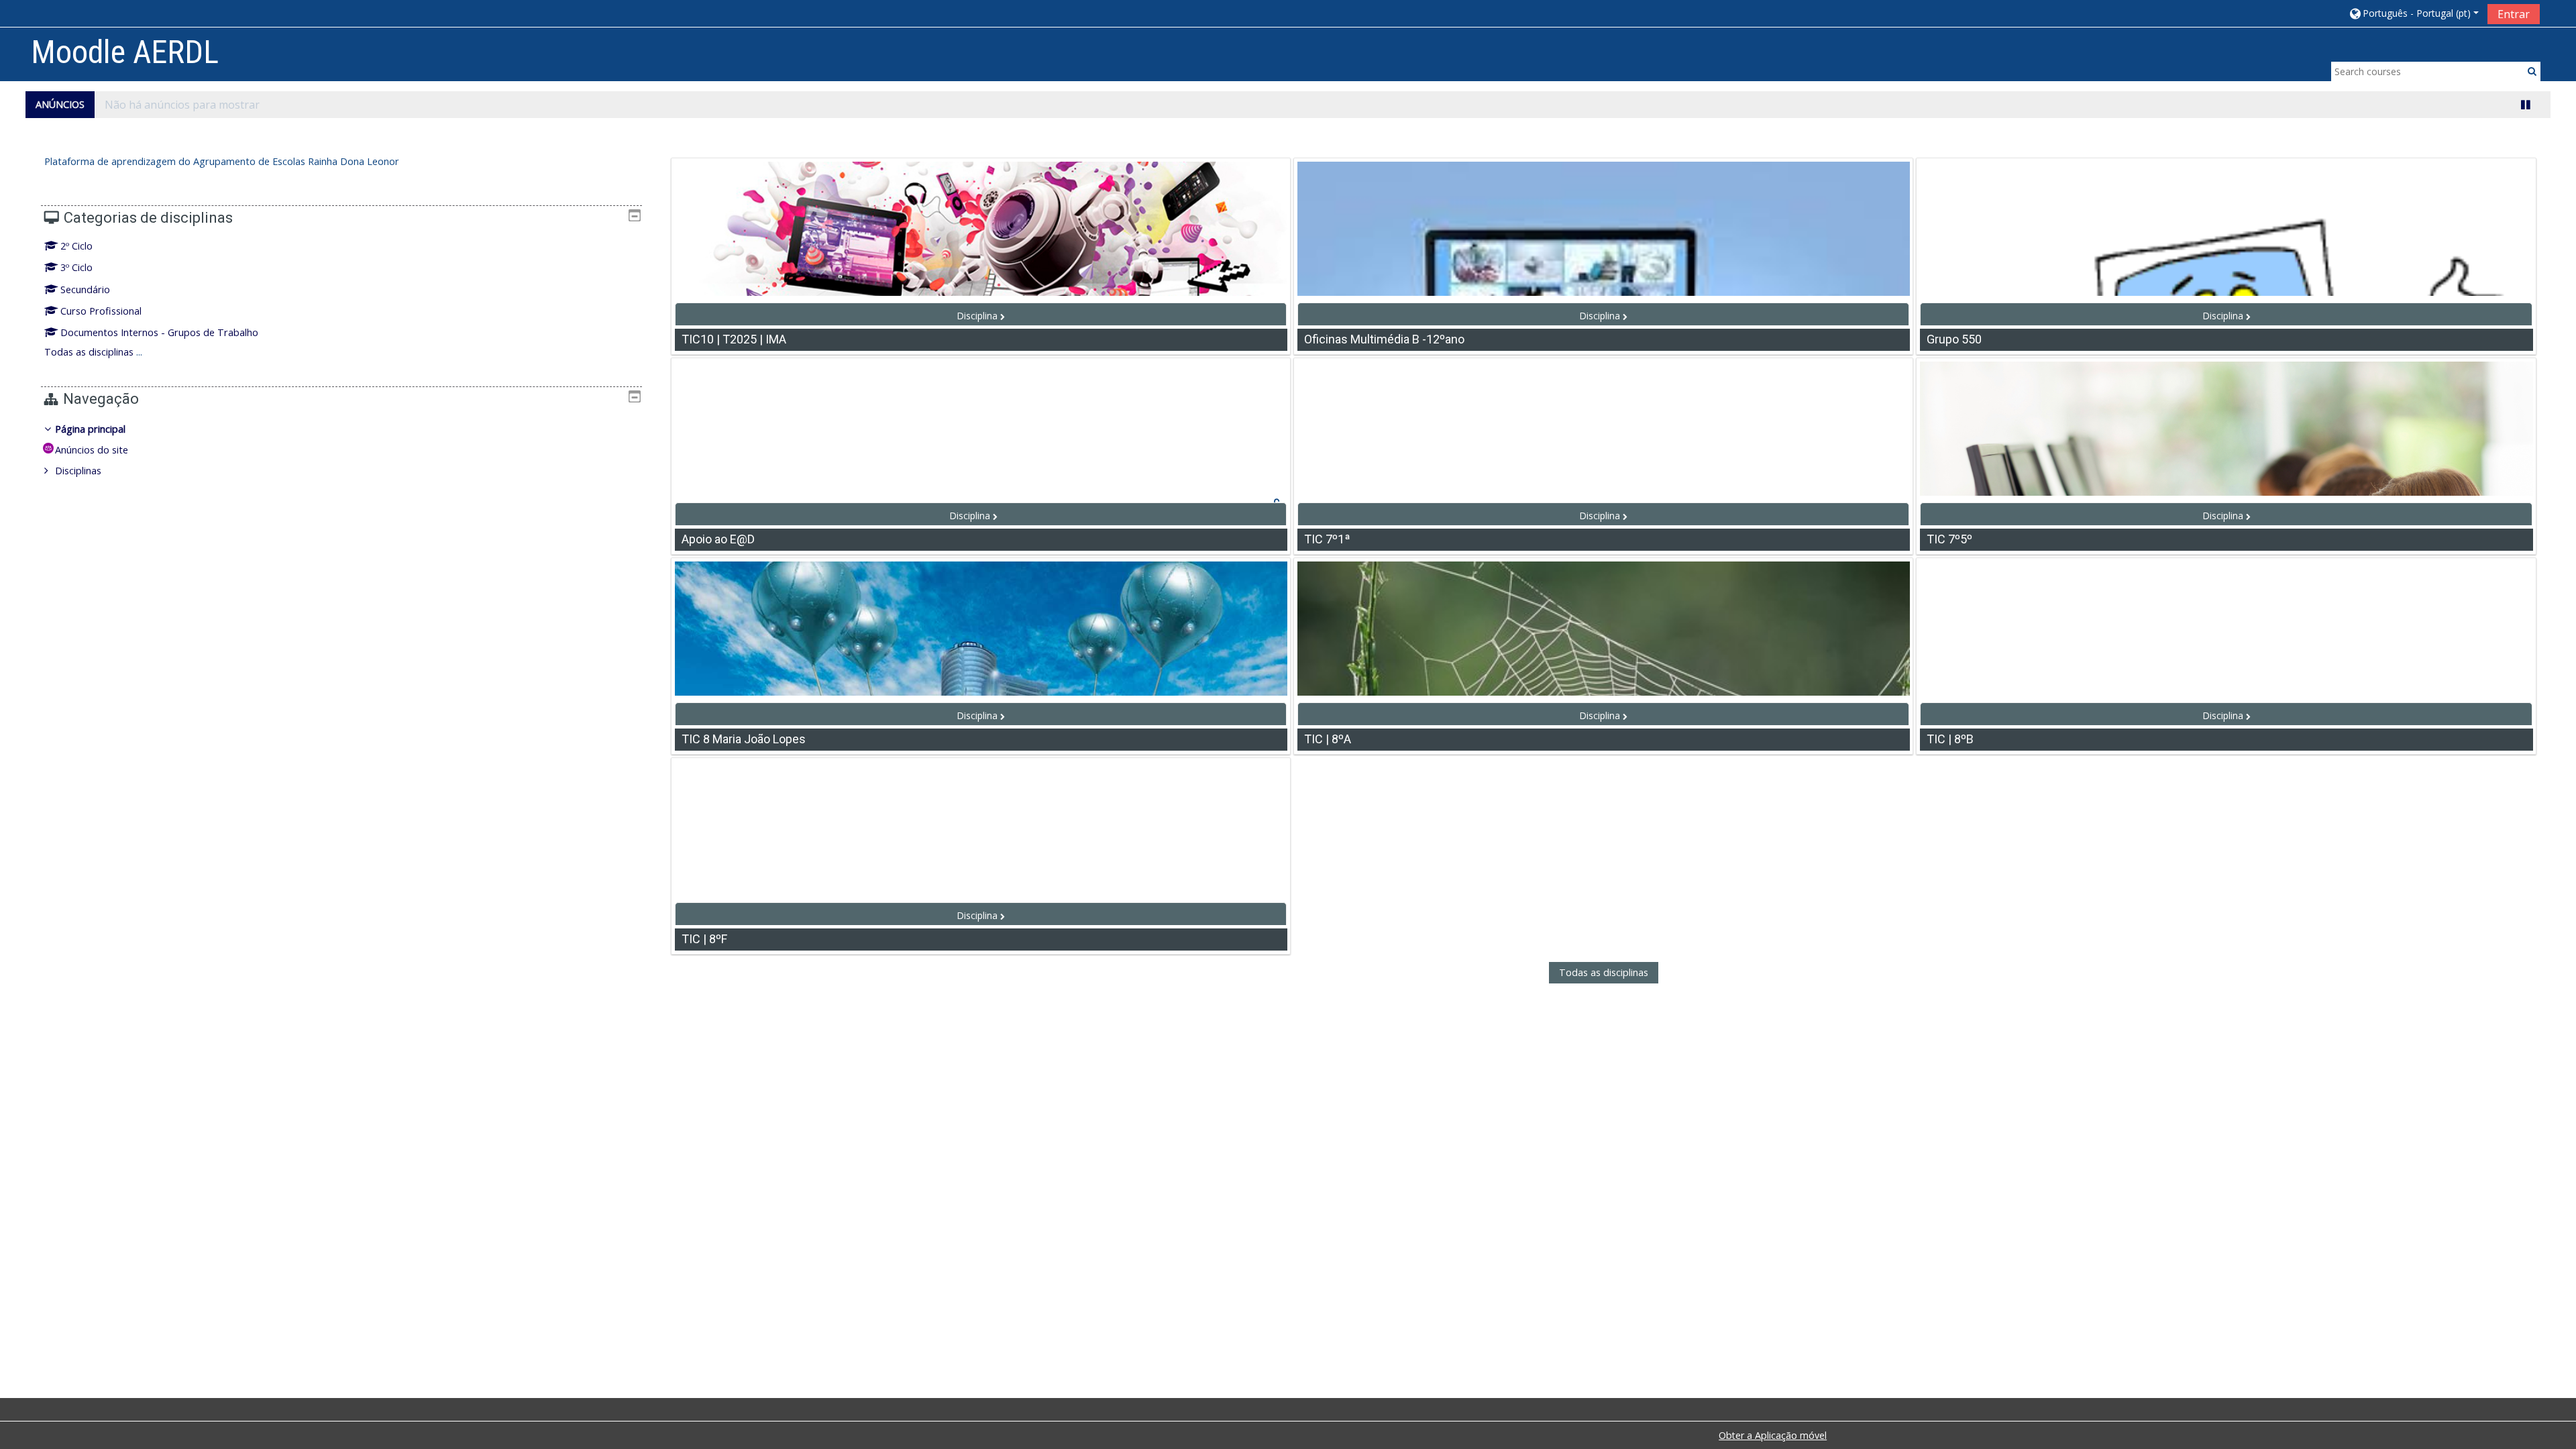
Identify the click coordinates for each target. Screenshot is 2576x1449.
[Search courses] (2532, 71)
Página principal (90, 429)
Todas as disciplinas (1604, 973)
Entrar (2514, 14)
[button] (2413, 13)
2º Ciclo (76, 246)
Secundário (85, 289)
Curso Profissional (101, 311)
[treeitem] (341, 450)
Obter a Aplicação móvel (1773, 1435)
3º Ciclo (76, 267)
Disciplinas (78, 471)
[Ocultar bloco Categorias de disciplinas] (635, 215)
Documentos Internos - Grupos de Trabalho (159, 332)
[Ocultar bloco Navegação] (635, 396)
